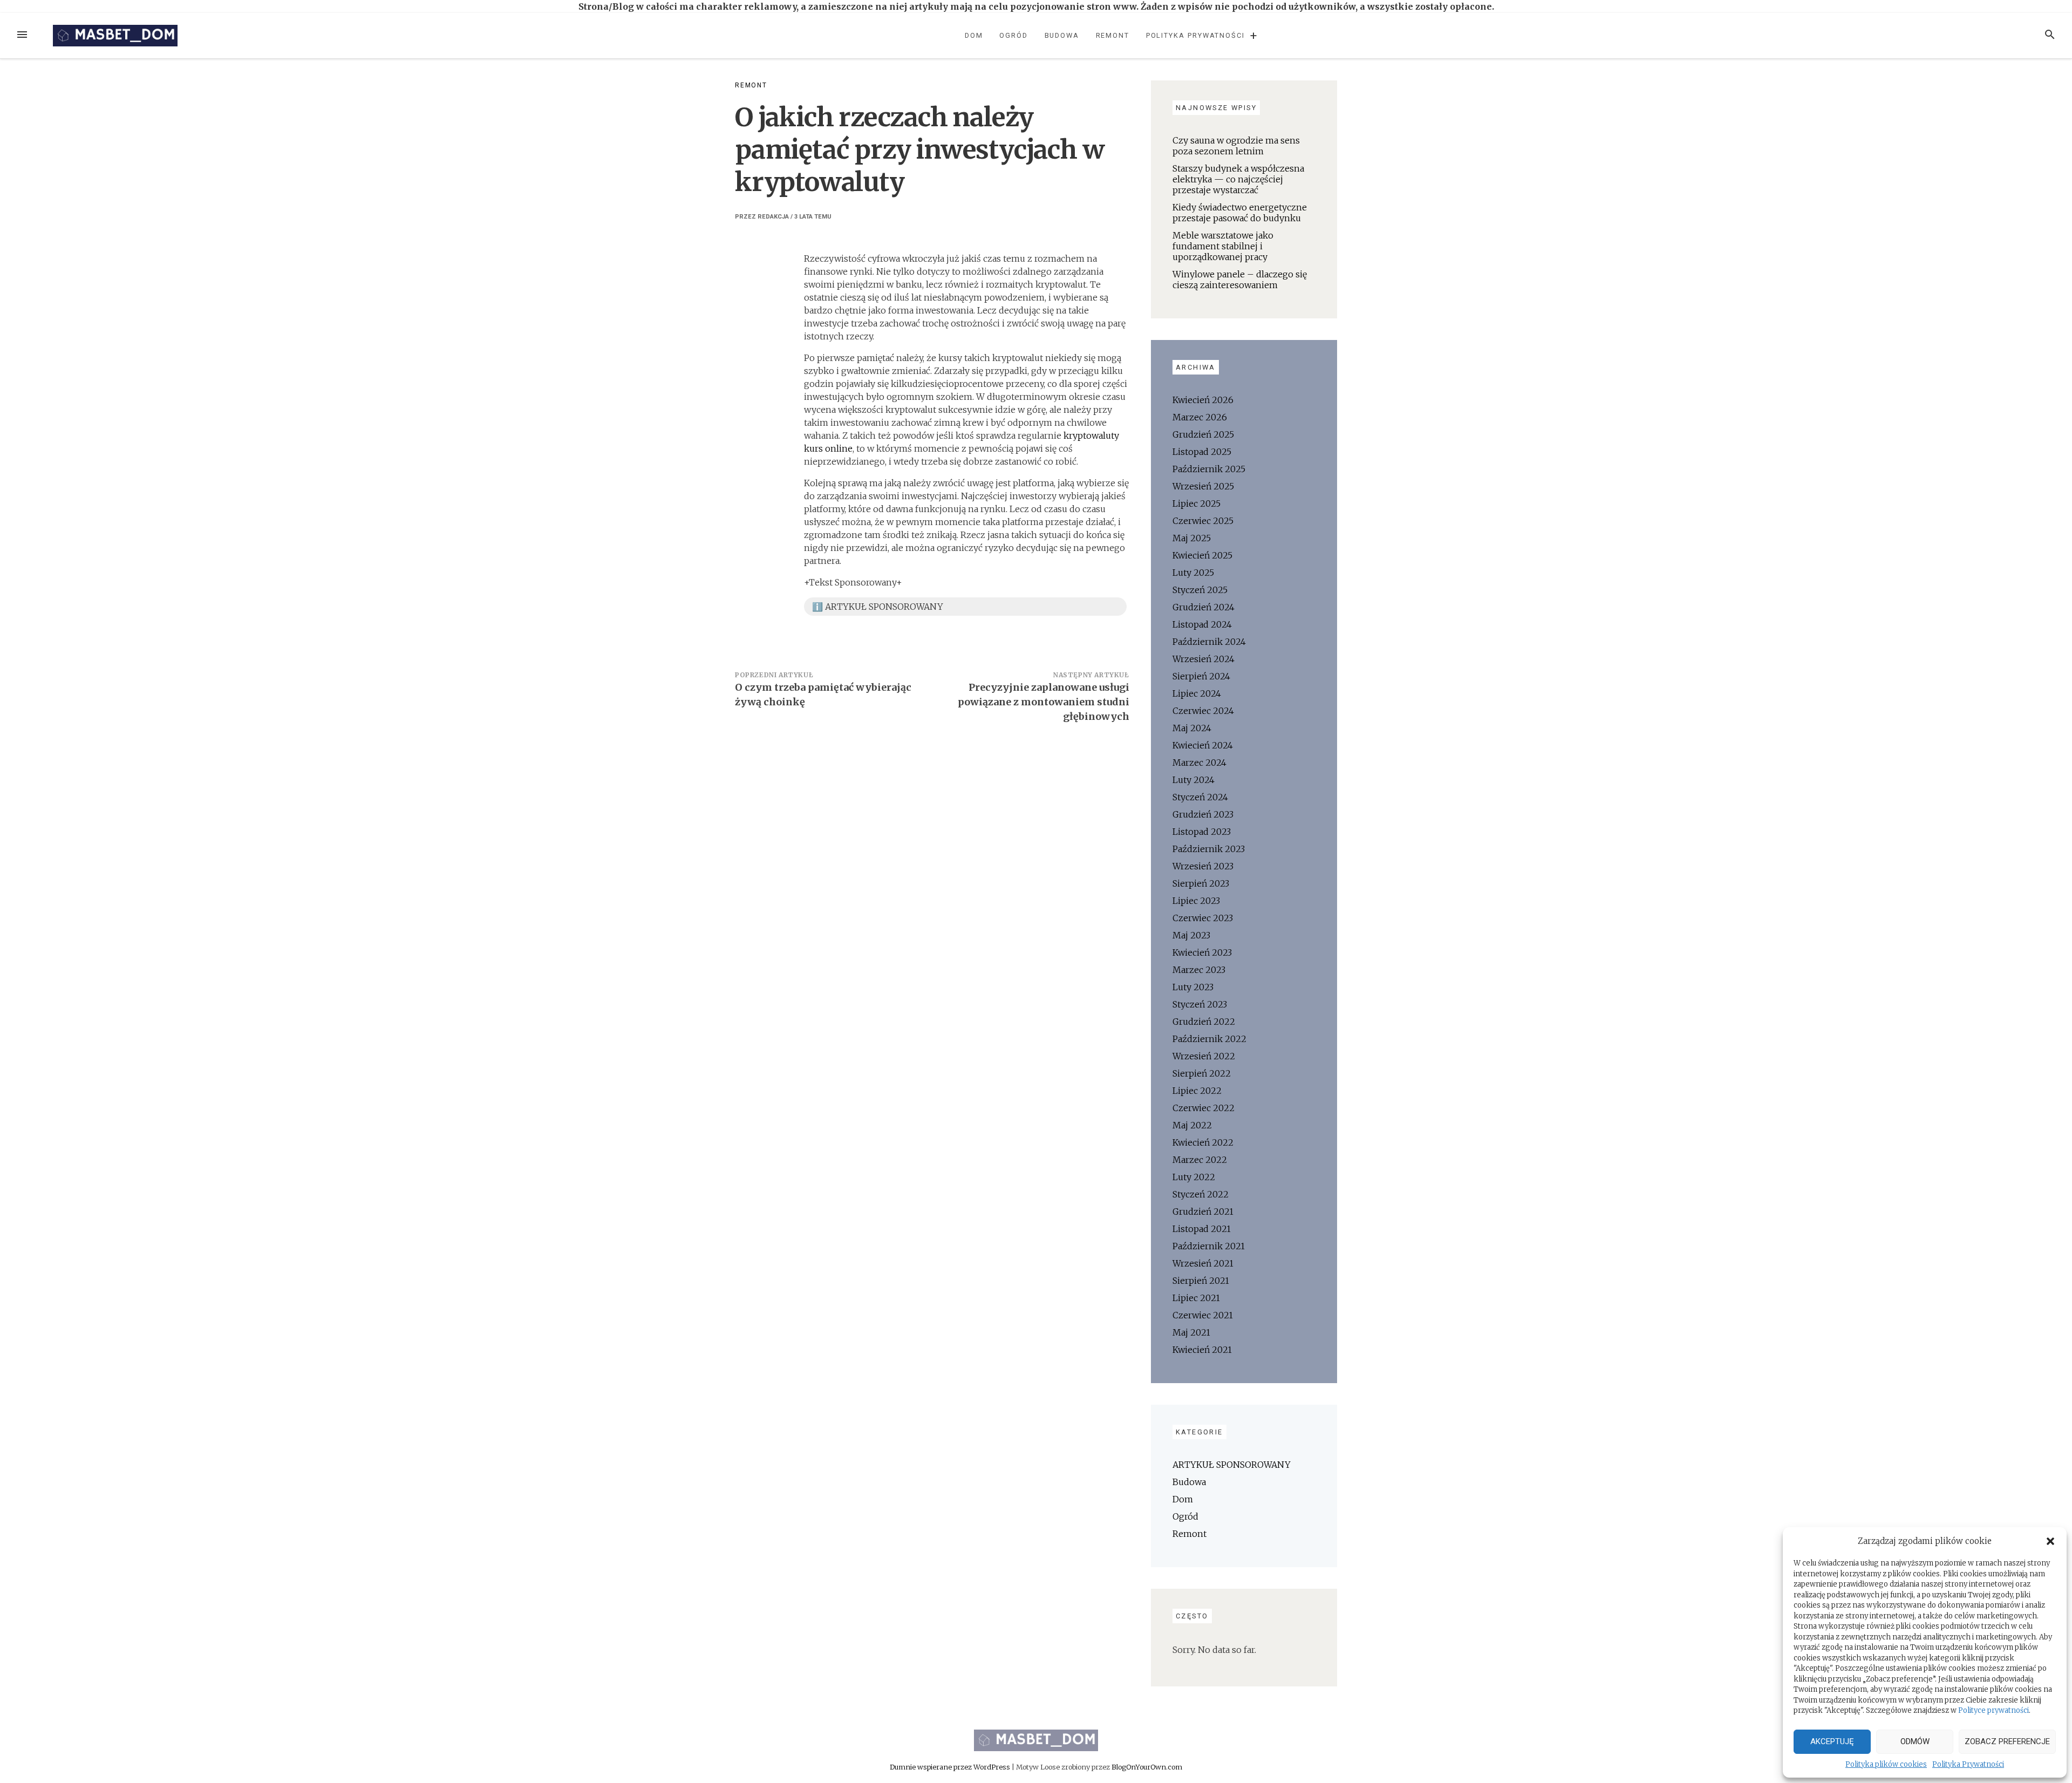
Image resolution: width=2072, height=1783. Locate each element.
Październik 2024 (1209, 642)
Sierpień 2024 (1201, 676)
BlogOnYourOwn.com (1147, 1767)
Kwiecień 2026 (1203, 400)
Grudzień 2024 (1204, 607)
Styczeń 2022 (1201, 1194)
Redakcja (773, 217)
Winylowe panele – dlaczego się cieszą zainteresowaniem (1240, 280)
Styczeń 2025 (1200, 590)
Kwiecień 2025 (1202, 555)
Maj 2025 (1192, 538)
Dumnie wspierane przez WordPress (951, 1767)
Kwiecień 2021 (1202, 1350)
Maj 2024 (1192, 728)
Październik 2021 (1209, 1246)
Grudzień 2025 (1203, 434)
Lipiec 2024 (1197, 693)
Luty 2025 (1193, 573)
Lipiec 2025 (1197, 503)
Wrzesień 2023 (1203, 866)
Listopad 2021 (1202, 1229)
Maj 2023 (1191, 935)
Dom (974, 35)
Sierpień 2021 (1201, 1281)
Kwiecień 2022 (1203, 1142)
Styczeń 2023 (1200, 1004)
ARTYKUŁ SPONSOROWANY (1232, 1465)
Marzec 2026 (1200, 417)
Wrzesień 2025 (1203, 486)
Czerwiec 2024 (1203, 711)
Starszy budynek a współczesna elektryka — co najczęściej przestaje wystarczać (1238, 179)
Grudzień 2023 (1203, 814)
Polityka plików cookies (1886, 1764)
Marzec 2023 (1199, 970)
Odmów (1915, 1741)
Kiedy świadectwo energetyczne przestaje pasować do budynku (1240, 213)
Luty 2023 (1193, 987)
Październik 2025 (1209, 469)
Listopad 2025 (1202, 452)
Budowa (1062, 35)
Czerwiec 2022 (1204, 1108)
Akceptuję (1832, 1741)
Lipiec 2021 (1196, 1298)
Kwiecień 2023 (1202, 952)
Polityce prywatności (1993, 1710)
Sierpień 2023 (1201, 883)
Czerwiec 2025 (1203, 521)
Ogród (1014, 35)
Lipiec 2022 (1197, 1091)
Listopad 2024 (1202, 624)
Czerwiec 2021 (1203, 1315)
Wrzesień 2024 (1204, 659)
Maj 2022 (1192, 1125)
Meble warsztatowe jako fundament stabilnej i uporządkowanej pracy (1223, 246)
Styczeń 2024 (1200, 797)
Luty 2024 (1194, 780)
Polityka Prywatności (1968, 1764)
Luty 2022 (1194, 1177)
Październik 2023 (1209, 849)
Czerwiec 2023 (1203, 918)
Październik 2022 (1209, 1039)
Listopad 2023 (1202, 832)
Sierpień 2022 (1202, 1073)
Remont (1113, 35)
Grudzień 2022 (1204, 1022)
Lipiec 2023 (1196, 901)
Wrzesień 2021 (1203, 1263)
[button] (2050, 1541)
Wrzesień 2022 (1204, 1056)
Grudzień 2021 (1203, 1212)
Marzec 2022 (1200, 1160)
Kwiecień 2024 (1203, 745)
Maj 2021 (1191, 1332)
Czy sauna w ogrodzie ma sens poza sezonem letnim (1236, 146)
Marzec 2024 (1199, 763)
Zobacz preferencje (2007, 1741)
